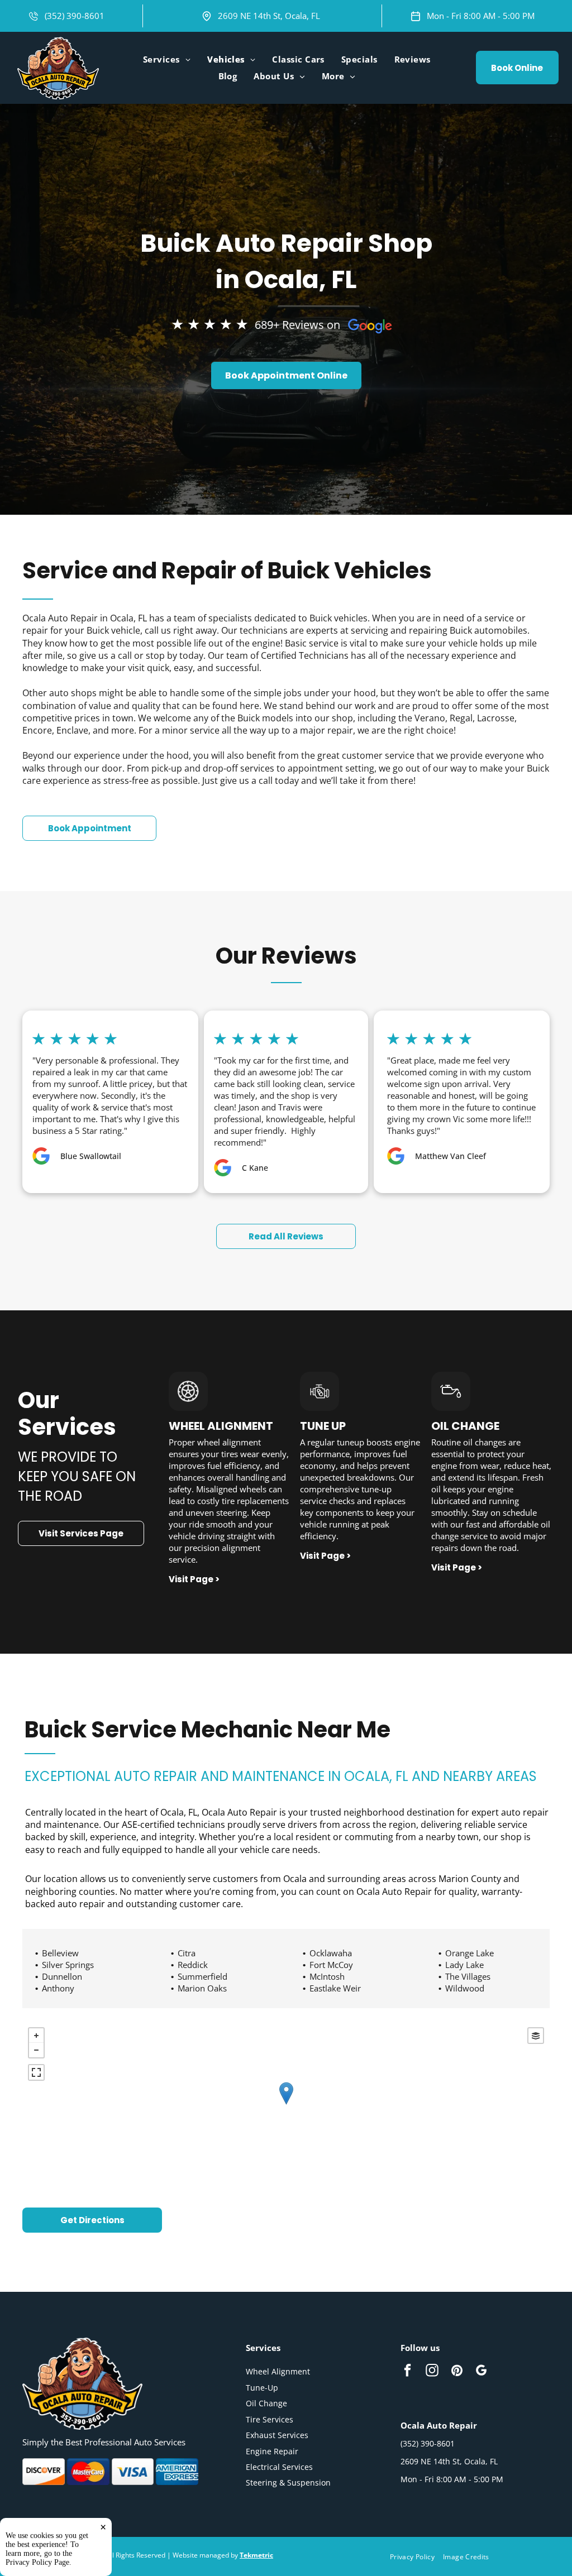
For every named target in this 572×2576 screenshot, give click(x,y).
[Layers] (536, 2036)
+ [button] (36, 2036)
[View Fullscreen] (36, 2072)
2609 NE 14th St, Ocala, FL (269, 16)
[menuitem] (167, 59)
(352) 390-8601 (75, 16)
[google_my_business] (481, 2372)
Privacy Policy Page (37, 2562)
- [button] (36, 2050)
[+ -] (286, 2105)
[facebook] (407, 2372)
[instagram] (432, 2372)
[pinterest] (457, 2372)
